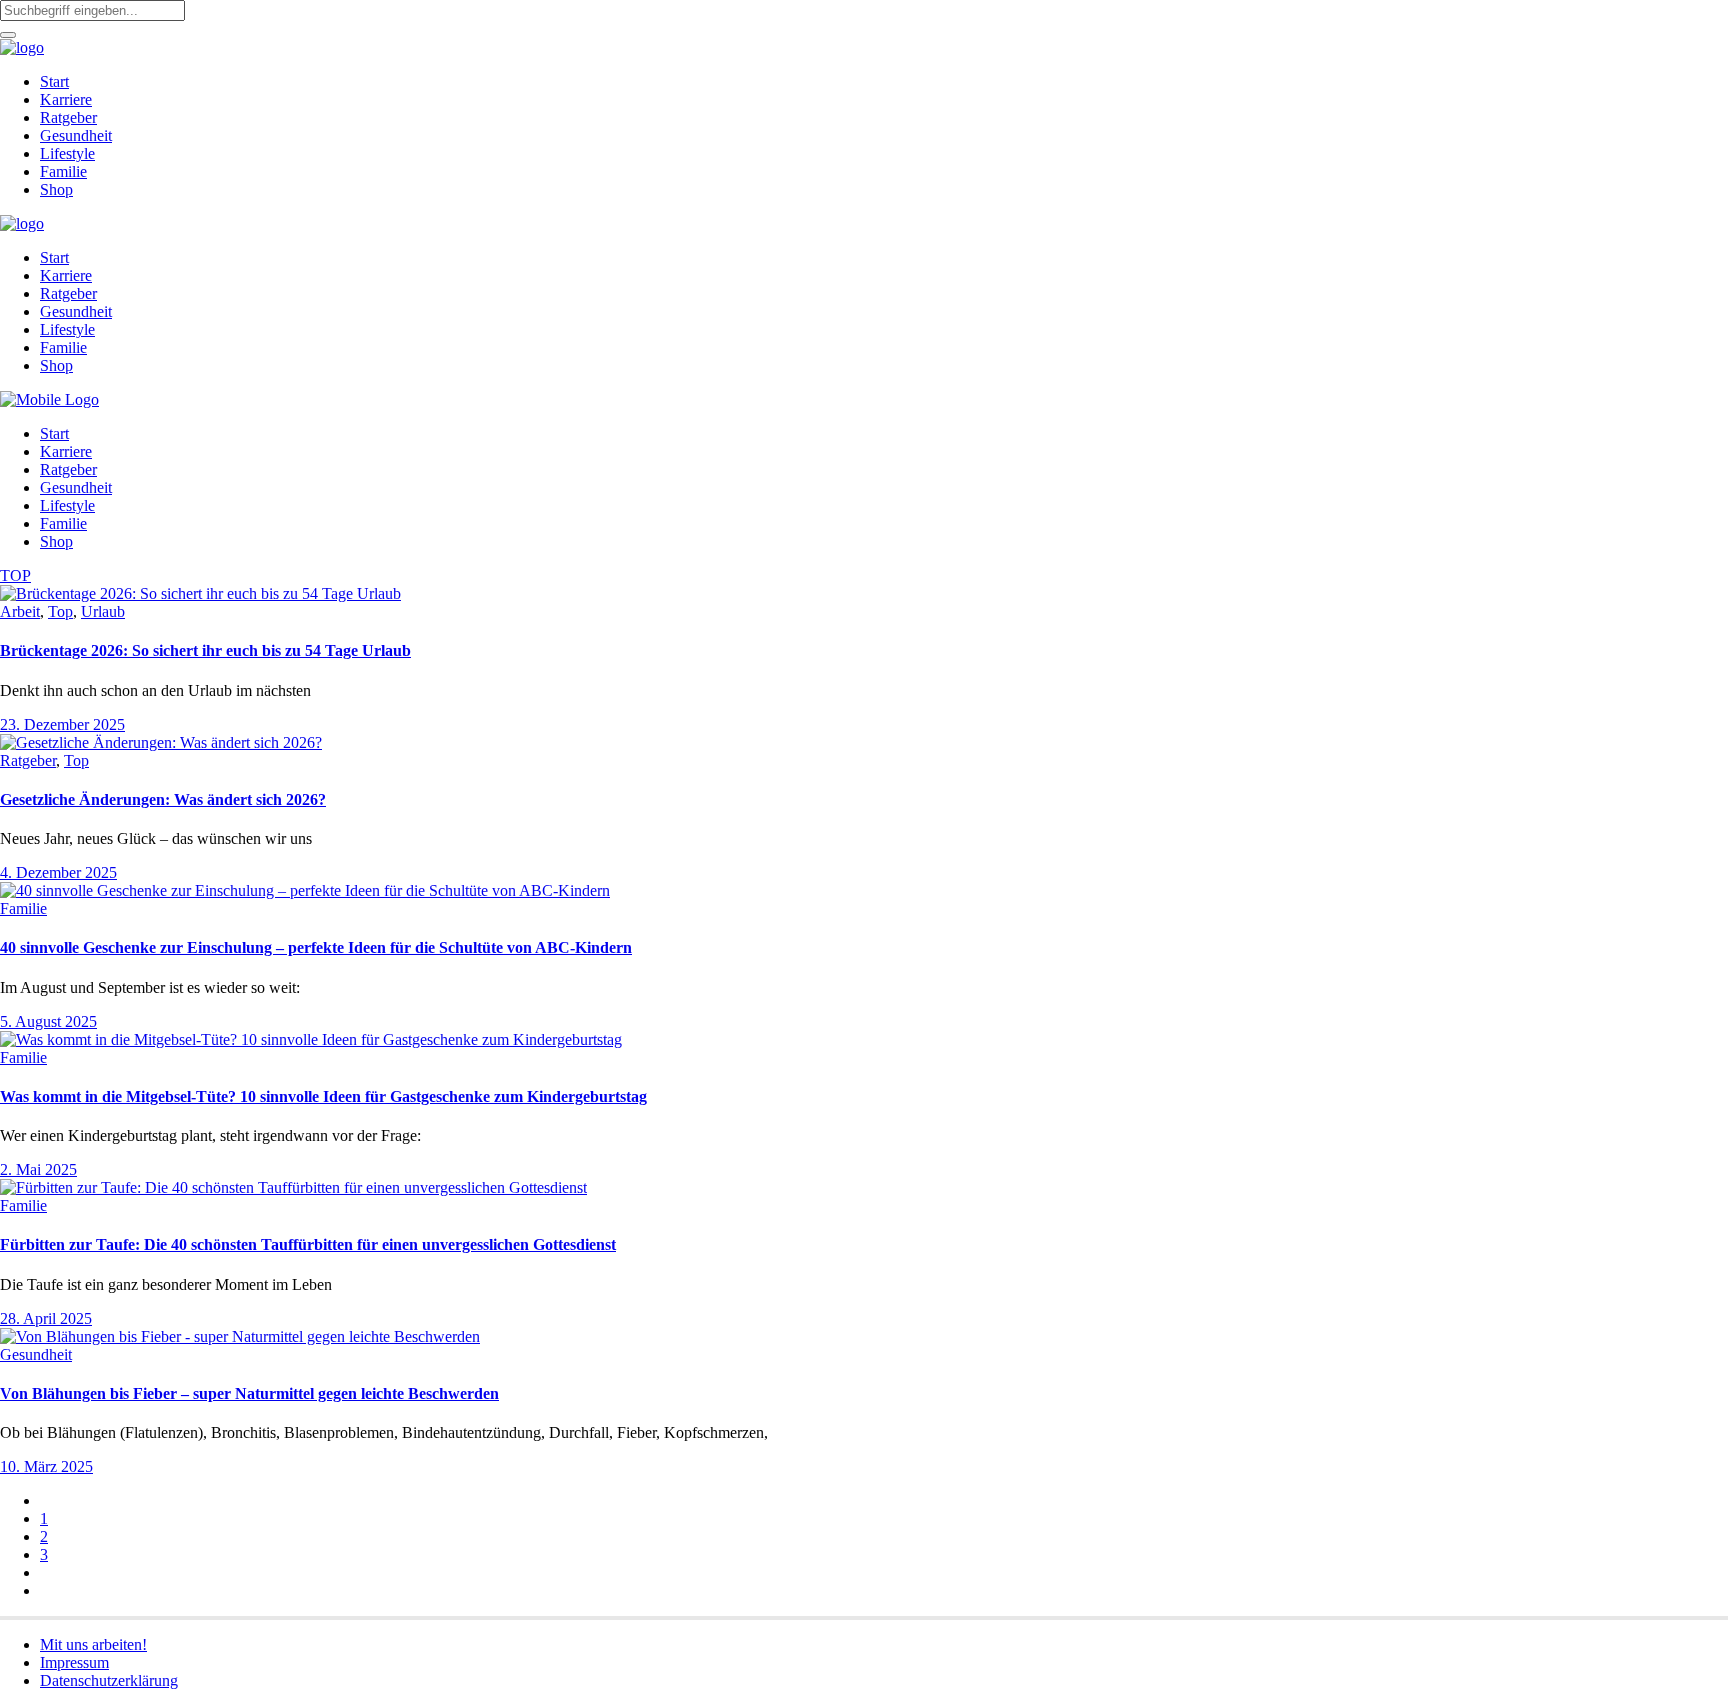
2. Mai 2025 (38, 1169)
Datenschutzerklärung (109, 1680)
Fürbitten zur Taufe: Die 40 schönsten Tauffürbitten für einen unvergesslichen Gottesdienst (308, 1244)
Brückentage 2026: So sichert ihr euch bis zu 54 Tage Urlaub (205, 650)
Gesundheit (36, 1354)
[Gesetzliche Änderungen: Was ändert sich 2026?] (161, 742)
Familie (23, 908)
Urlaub (103, 611)
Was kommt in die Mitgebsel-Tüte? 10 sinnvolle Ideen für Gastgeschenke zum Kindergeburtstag (323, 1096)
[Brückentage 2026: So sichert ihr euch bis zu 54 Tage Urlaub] (200, 593)
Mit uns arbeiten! (93, 1644)
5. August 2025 (48, 1021)
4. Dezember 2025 (58, 872)
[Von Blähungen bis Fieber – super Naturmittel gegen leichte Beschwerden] (240, 1336)
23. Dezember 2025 (62, 724)
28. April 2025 (46, 1318)
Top (60, 611)
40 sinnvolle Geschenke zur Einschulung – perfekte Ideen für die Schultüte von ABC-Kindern (316, 947)
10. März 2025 (46, 1466)
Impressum (74, 1662)
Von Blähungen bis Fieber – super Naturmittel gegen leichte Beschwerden (249, 1393)
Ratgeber (28, 760)
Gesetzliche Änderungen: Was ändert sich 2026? (163, 799)
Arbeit (20, 611)
